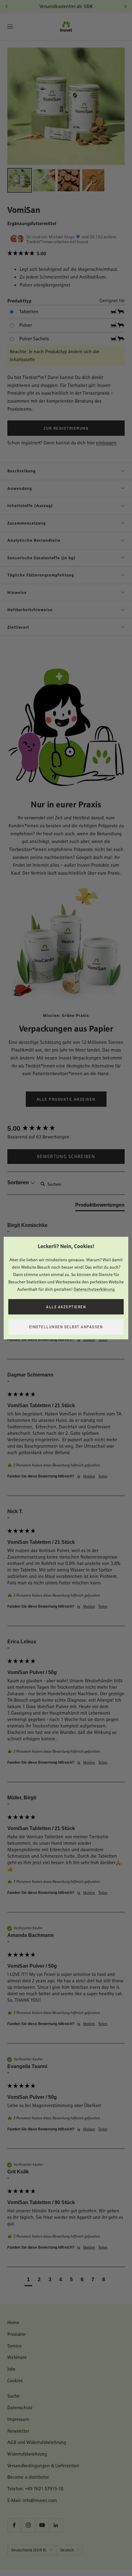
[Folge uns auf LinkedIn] (56, 2525)
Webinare (17, 2357)
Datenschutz (20, 2408)
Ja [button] (79, 1340)
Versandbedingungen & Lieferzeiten (43, 2466)
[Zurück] (7, 6)
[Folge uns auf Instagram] (28, 2525)
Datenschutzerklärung (94, 1289)
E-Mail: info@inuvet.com (32, 2500)
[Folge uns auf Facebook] (14, 2525)
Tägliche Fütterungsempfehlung (41, 575)
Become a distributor (28, 2477)
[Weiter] (125, 6)
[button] (66, 254)
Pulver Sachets (34, 339)
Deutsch (67, 2550)
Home (13, 2322)
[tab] (100, 1206)
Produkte (16, 2334)
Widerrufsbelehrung (27, 2454)
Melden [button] (89, 1340)
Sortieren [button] (19, 1183)
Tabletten (29, 312)
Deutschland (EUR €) (29, 2550)
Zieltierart (18, 627)
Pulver (26, 325)
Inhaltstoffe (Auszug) (30, 505)
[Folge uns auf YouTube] (42, 2525)
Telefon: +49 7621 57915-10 (35, 2489)
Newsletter (18, 2431)
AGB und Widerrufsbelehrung (37, 2442)
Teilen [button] (103, 1340)
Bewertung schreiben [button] (66, 1156)
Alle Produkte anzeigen (66, 1099)
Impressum (18, 2419)
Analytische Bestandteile (34, 540)
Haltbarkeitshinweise (30, 610)
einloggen (106, 443)
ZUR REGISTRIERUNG (66, 428)
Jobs (11, 2369)
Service (15, 2346)
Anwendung (20, 488)
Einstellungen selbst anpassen (66, 1327)
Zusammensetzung (27, 523)
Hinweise (17, 592)
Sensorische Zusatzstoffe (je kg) (41, 558)
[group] (66, 1129)
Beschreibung (21, 471)
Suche (14, 2396)
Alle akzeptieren (66, 1307)
